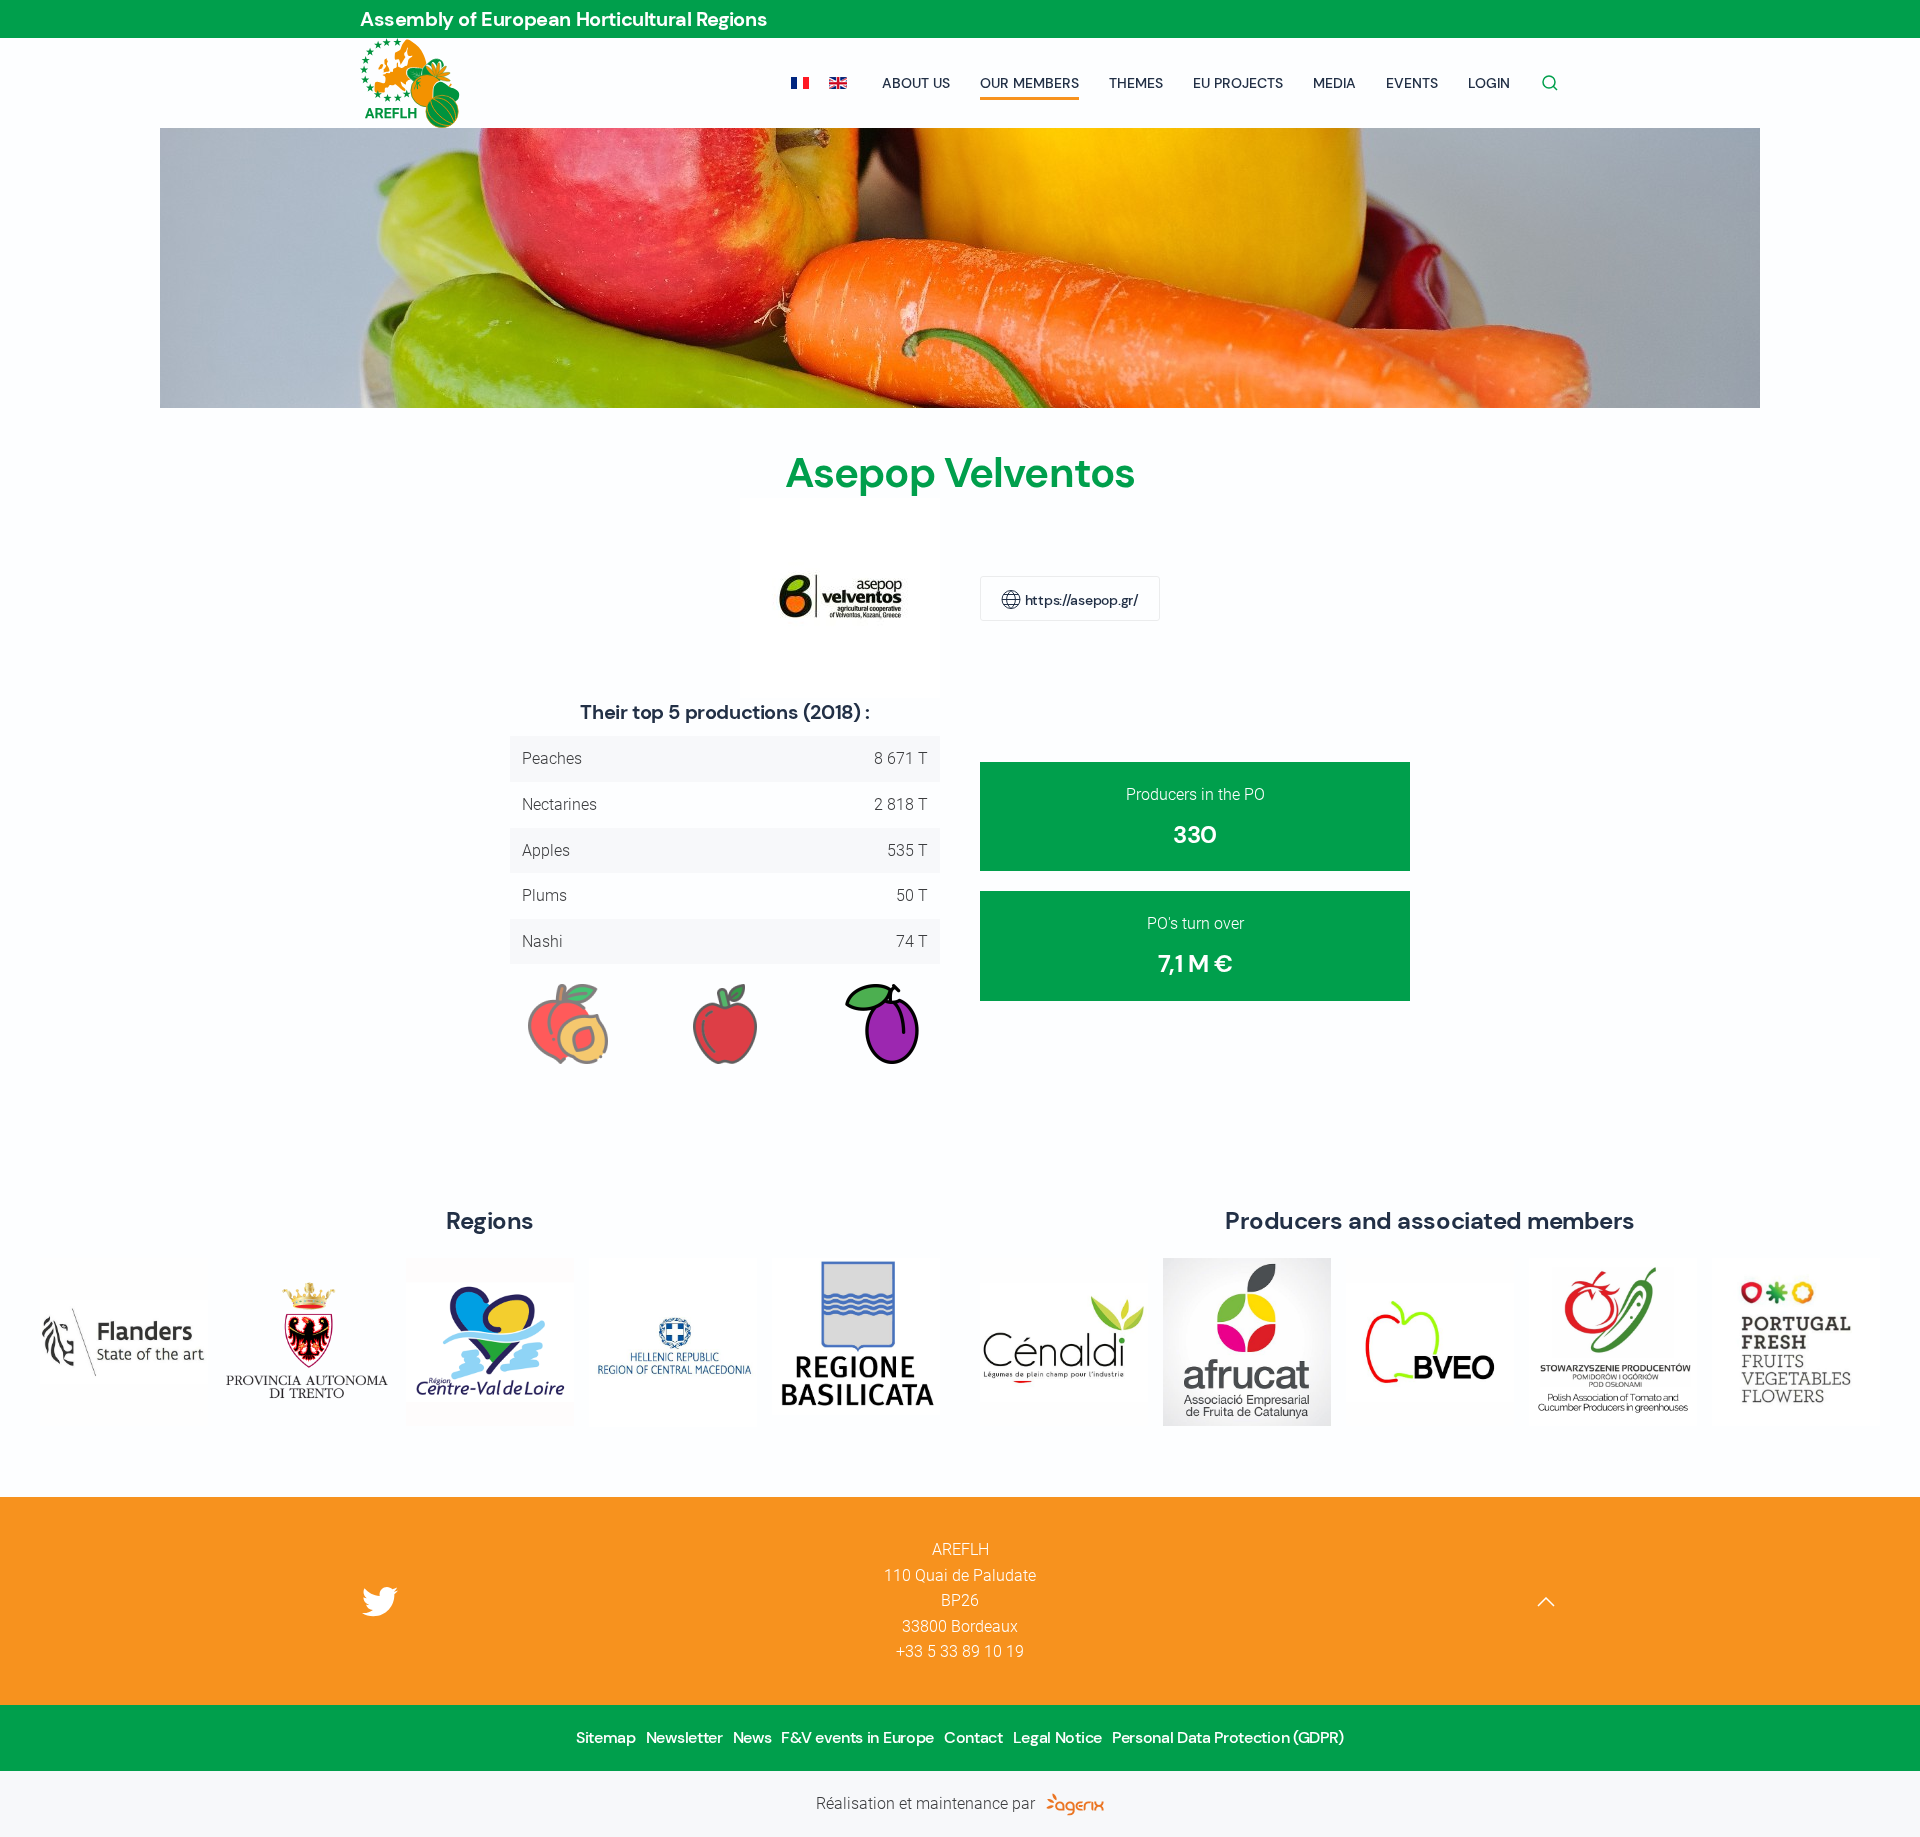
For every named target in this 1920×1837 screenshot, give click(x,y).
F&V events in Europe (857, 1737)
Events (1412, 83)
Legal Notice (1057, 1737)
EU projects (1238, 83)
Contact (973, 1737)
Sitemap (606, 1737)
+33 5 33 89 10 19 (960, 1651)
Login (1489, 83)
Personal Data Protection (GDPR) (1228, 1737)
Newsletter (684, 1737)
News (752, 1737)
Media (1334, 83)
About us (916, 83)
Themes (1136, 83)
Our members (1029, 83)
